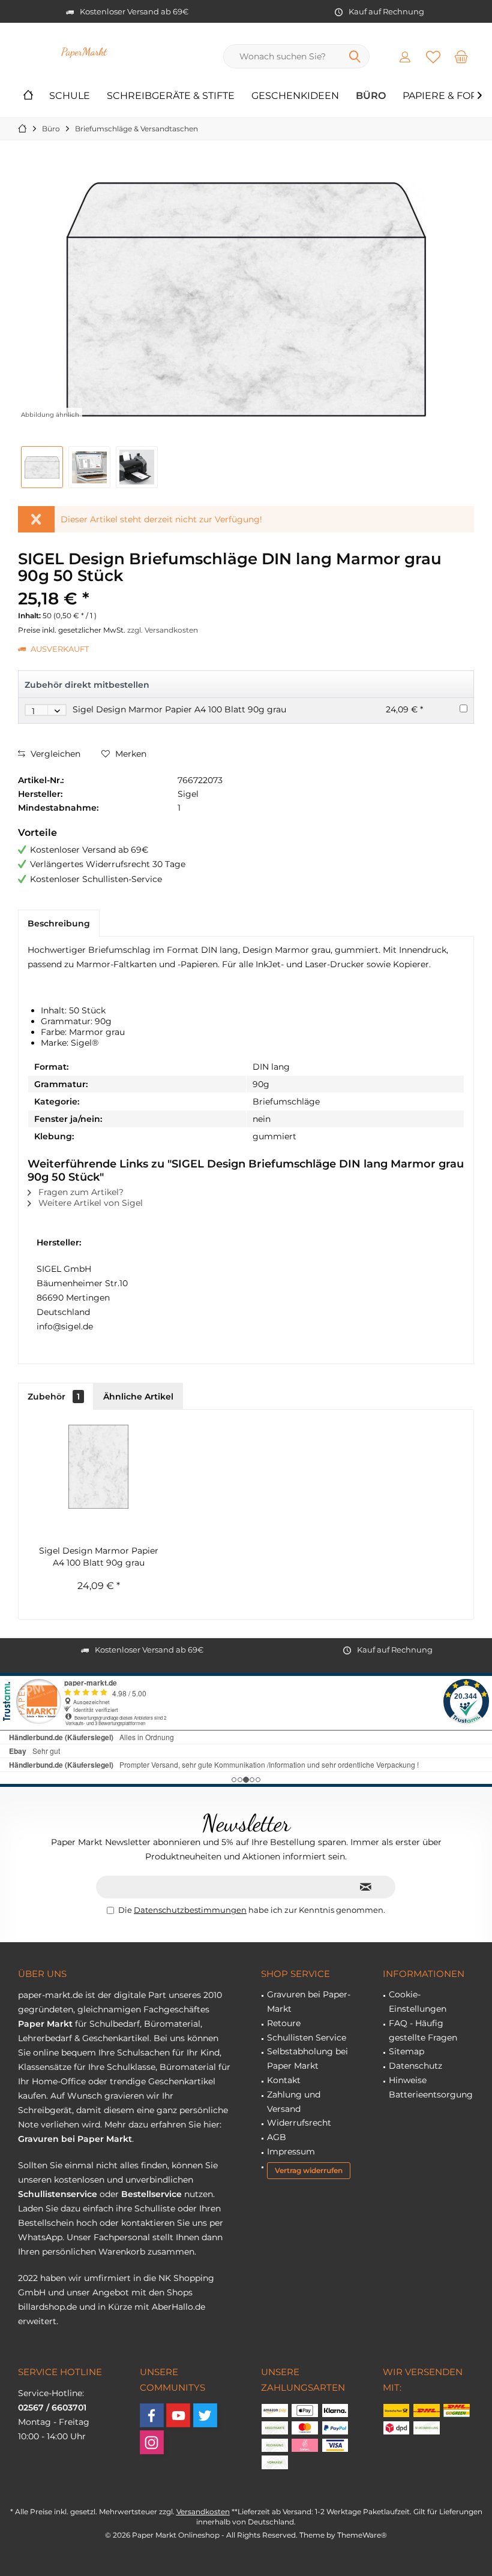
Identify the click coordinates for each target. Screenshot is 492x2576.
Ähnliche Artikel (138, 1397)
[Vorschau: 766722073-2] (137, 467)
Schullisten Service (307, 2038)
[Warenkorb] (461, 56)
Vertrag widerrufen (309, 2170)
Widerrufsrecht (299, 2123)
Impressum (291, 2151)
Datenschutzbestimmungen (190, 1910)
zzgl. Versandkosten (163, 630)
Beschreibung (59, 923)
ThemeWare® (362, 2535)
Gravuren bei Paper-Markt (309, 2002)
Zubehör (54, 1397)
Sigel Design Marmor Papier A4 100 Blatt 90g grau (179, 709)
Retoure (284, 2023)
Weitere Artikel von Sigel (89, 1203)
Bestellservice (151, 2194)
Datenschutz (415, 2066)
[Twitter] (205, 2415)
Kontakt (284, 2080)
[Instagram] (152, 2442)
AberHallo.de (178, 2307)
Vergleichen (54, 754)
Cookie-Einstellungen (418, 2002)
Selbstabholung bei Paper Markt (307, 2059)
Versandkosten (203, 2512)
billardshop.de (47, 2307)
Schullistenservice (58, 2194)
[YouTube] (178, 2415)
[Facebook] (152, 2415)
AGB (277, 2137)
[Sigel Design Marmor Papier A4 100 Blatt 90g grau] (98, 1467)
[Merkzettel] (433, 56)
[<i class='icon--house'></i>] (28, 96)
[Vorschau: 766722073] (42, 467)
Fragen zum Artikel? (80, 1192)
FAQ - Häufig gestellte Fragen (423, 2030)
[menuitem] (461, 56)
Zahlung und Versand (294, 2102)
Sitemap (406, 2051)
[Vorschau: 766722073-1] (89, 467)
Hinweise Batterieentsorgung (431, 2087)
